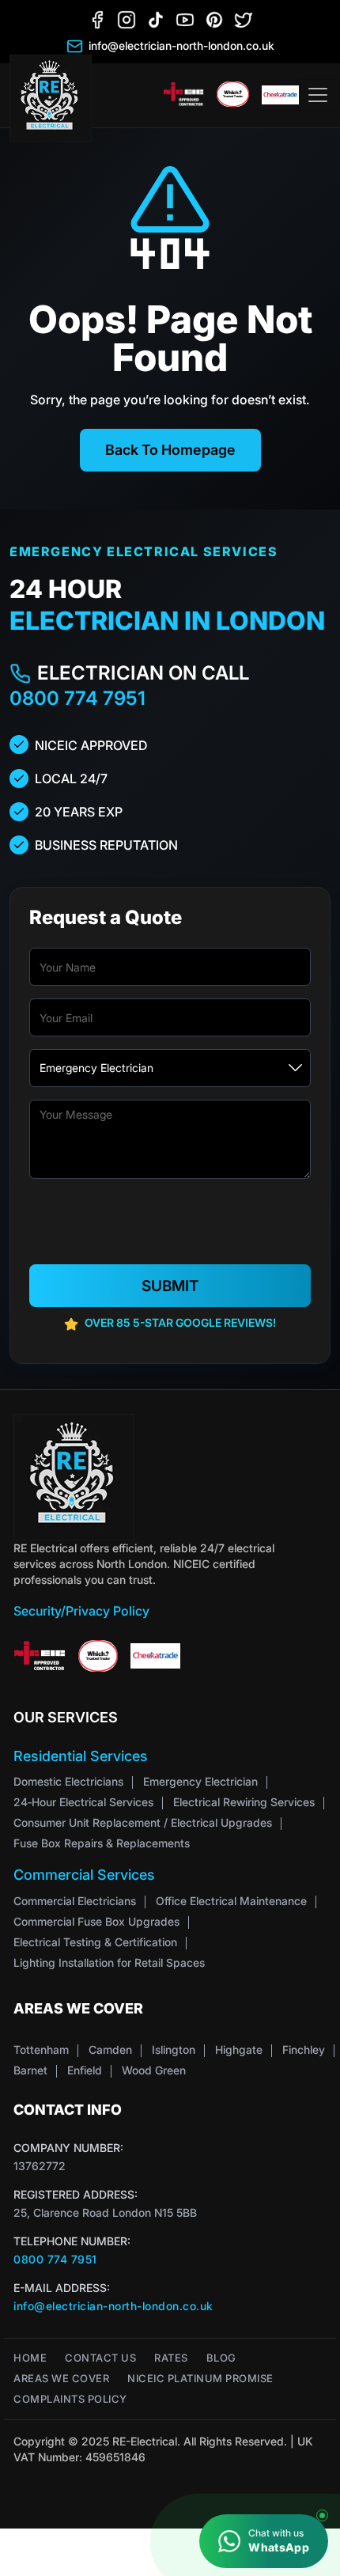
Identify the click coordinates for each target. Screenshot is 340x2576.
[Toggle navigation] (318, 95)
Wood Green (154, 2070)
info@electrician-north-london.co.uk (113, 2306)
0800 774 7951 (77, 698)
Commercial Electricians (75, 1901)
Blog (221, 2358)
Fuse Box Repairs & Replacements (102, 1843)
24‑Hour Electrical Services (83, 1802)
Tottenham (41, 2049)
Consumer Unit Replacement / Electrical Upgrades (143, 1822)
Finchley (304, 2049)
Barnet (30, 2070)
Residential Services (81, 1756)
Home (30, 2358)
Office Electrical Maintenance (231, 1901)
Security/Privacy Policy (81, 1611)
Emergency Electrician (200, 1781)
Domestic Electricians (68, 1781)
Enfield (85, 2070)
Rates (171, 2358)
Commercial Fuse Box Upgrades (96, 1921)
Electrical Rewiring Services (244, 1802)
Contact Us (100, 2358)
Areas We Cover (61, 2379)
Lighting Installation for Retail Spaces (109, 1962)
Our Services (66, 1717)
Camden (110, 2049)
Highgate (239, 2049)
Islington (174, 2049)
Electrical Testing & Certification (95, 1942)
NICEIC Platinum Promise (200, 2379)
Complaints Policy (70, 2399)
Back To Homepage (170, 450)
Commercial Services (84, 1875)
